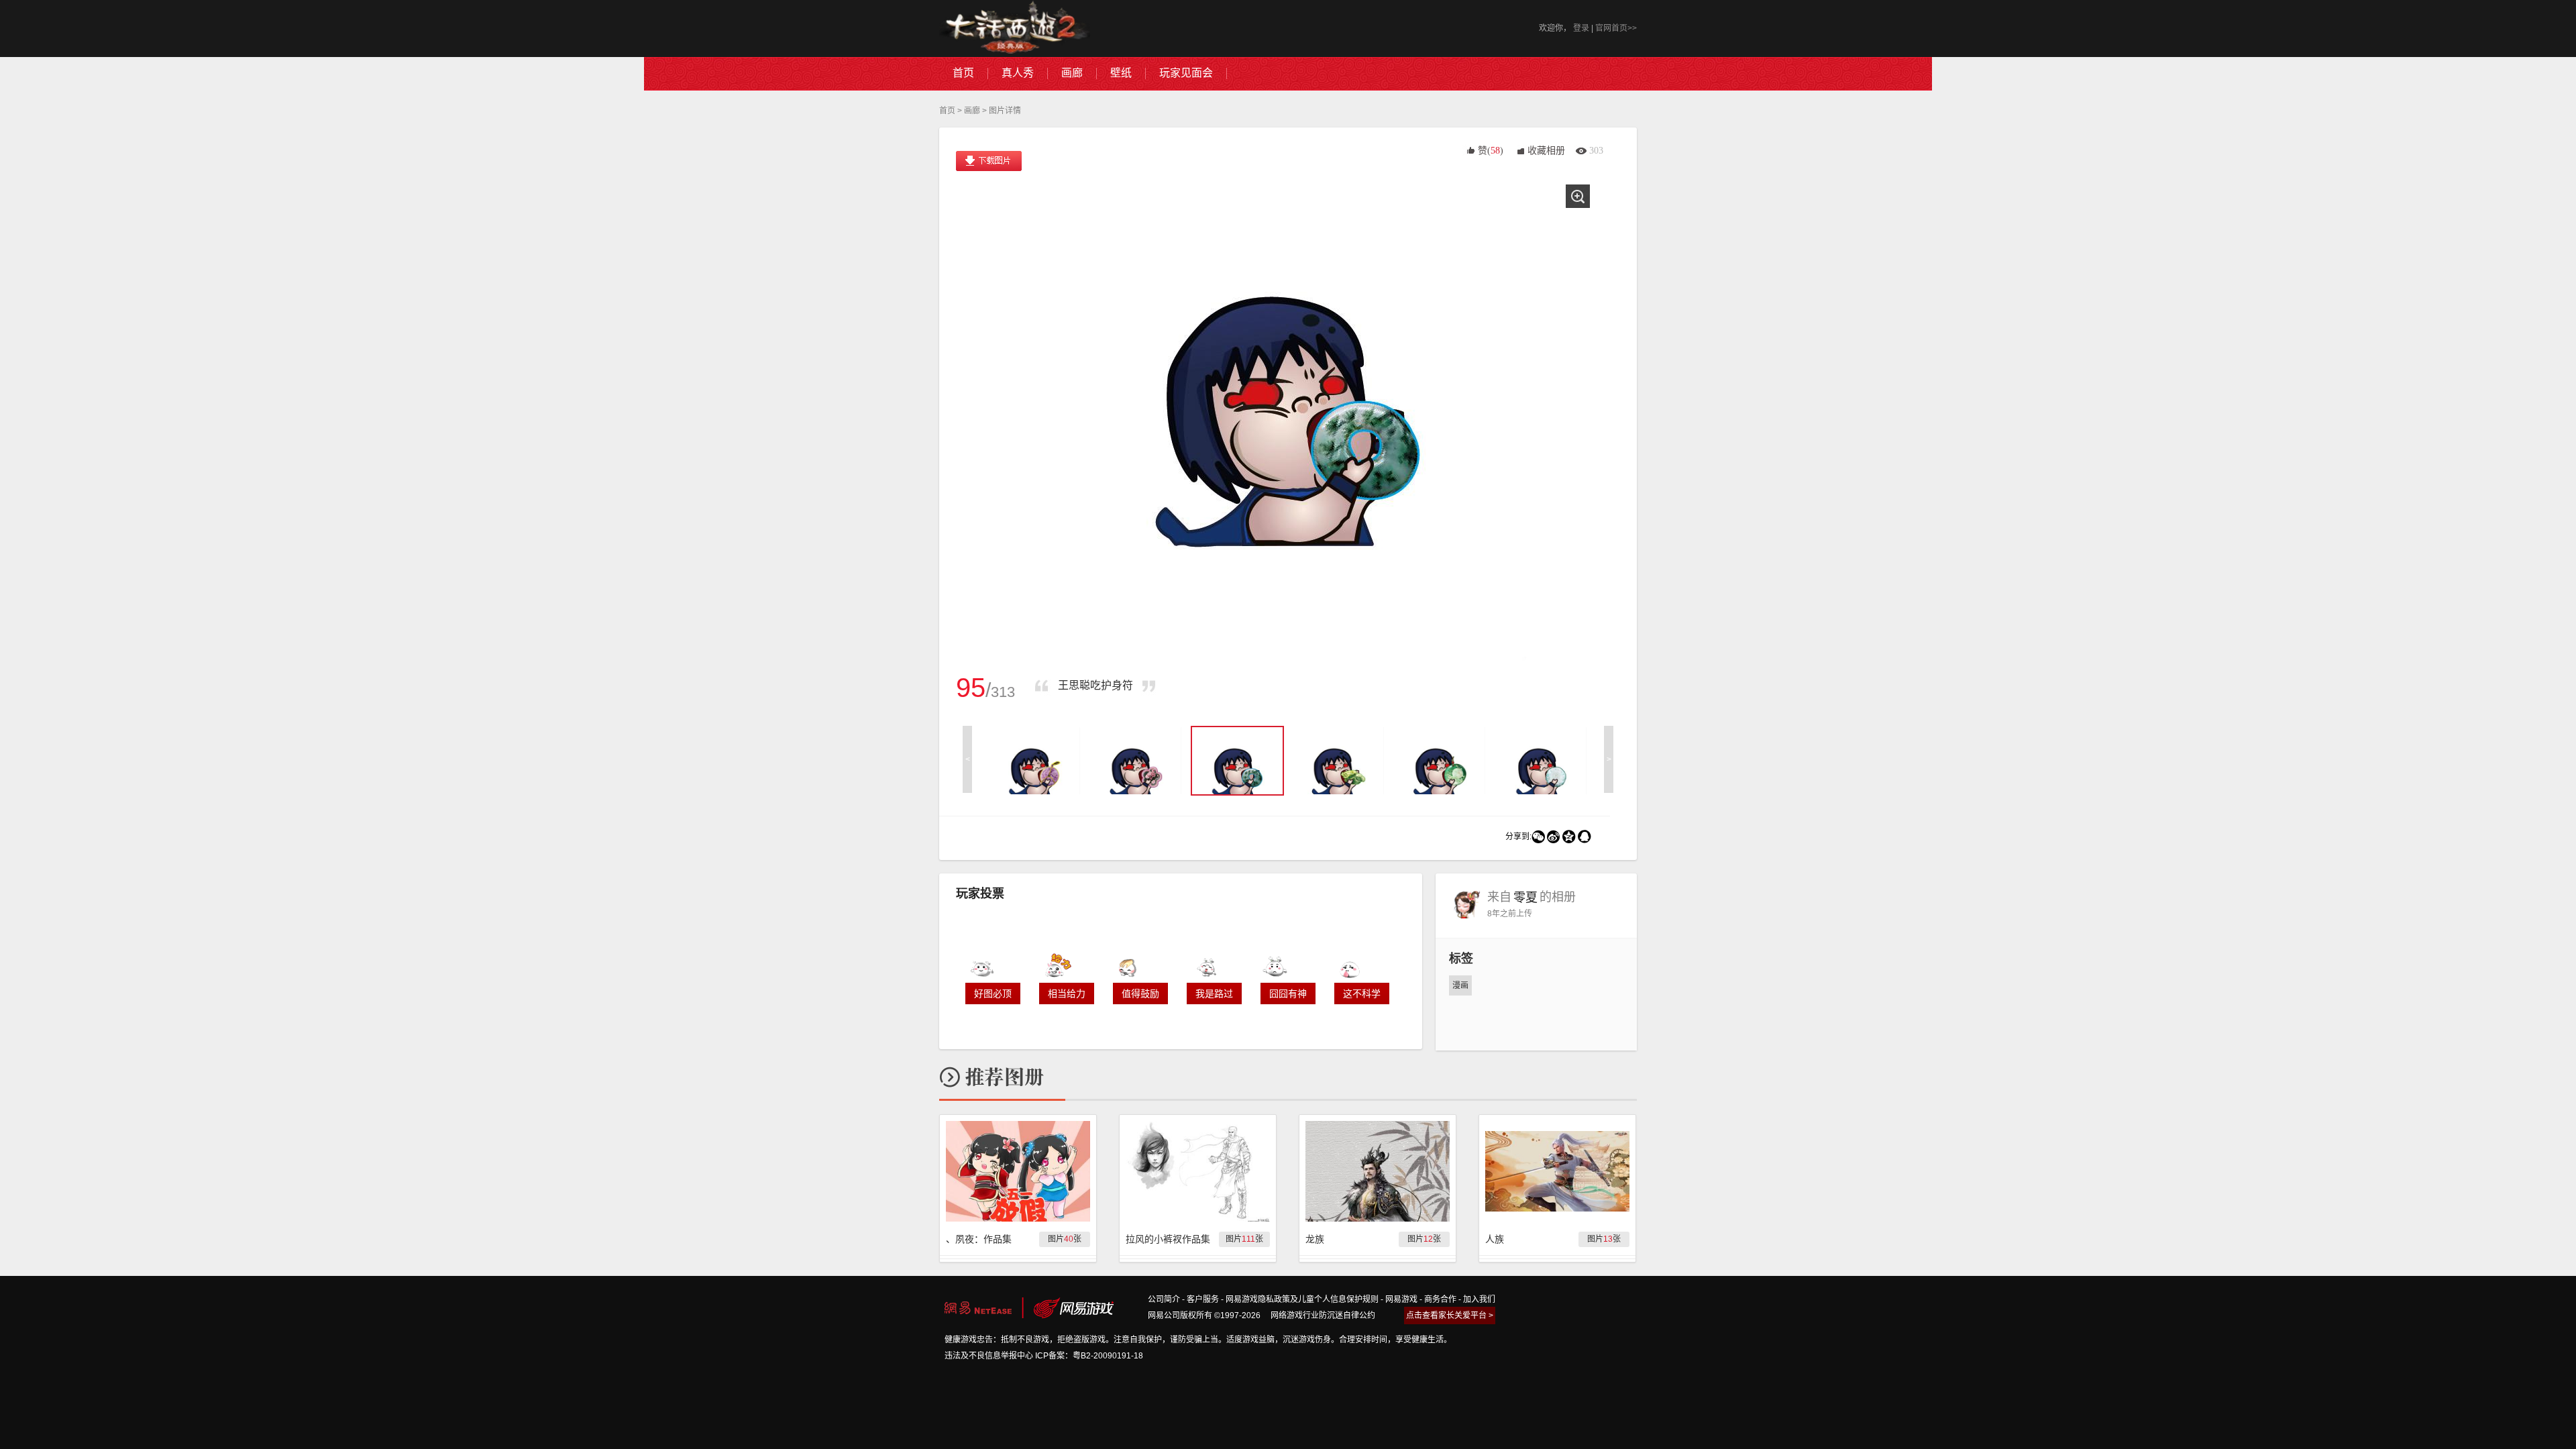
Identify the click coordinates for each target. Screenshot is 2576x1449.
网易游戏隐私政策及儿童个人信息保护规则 (1302, 1299)
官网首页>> (1616, 28)
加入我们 (1479, 1299)
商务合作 (1440, 1299)
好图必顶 (993, 994)
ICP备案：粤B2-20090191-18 (1089, 1356)
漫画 (1460, 985)
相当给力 (1067, 994)
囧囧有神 (1288, 994)
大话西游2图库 (1015, 29)
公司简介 (1164, 1299)
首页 (947, 111)
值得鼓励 (1140, 994)
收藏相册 (1546, 151)
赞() (1491, 151)
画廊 (972, 111)
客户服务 (1203, 1299)
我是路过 (1214, 994)
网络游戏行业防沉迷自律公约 (1323, 1316)
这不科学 (1362, 994)
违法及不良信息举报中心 (989, 1356)
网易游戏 (1401, 1299)
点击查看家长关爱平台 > (1450, 1316)
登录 (1581, 28)
